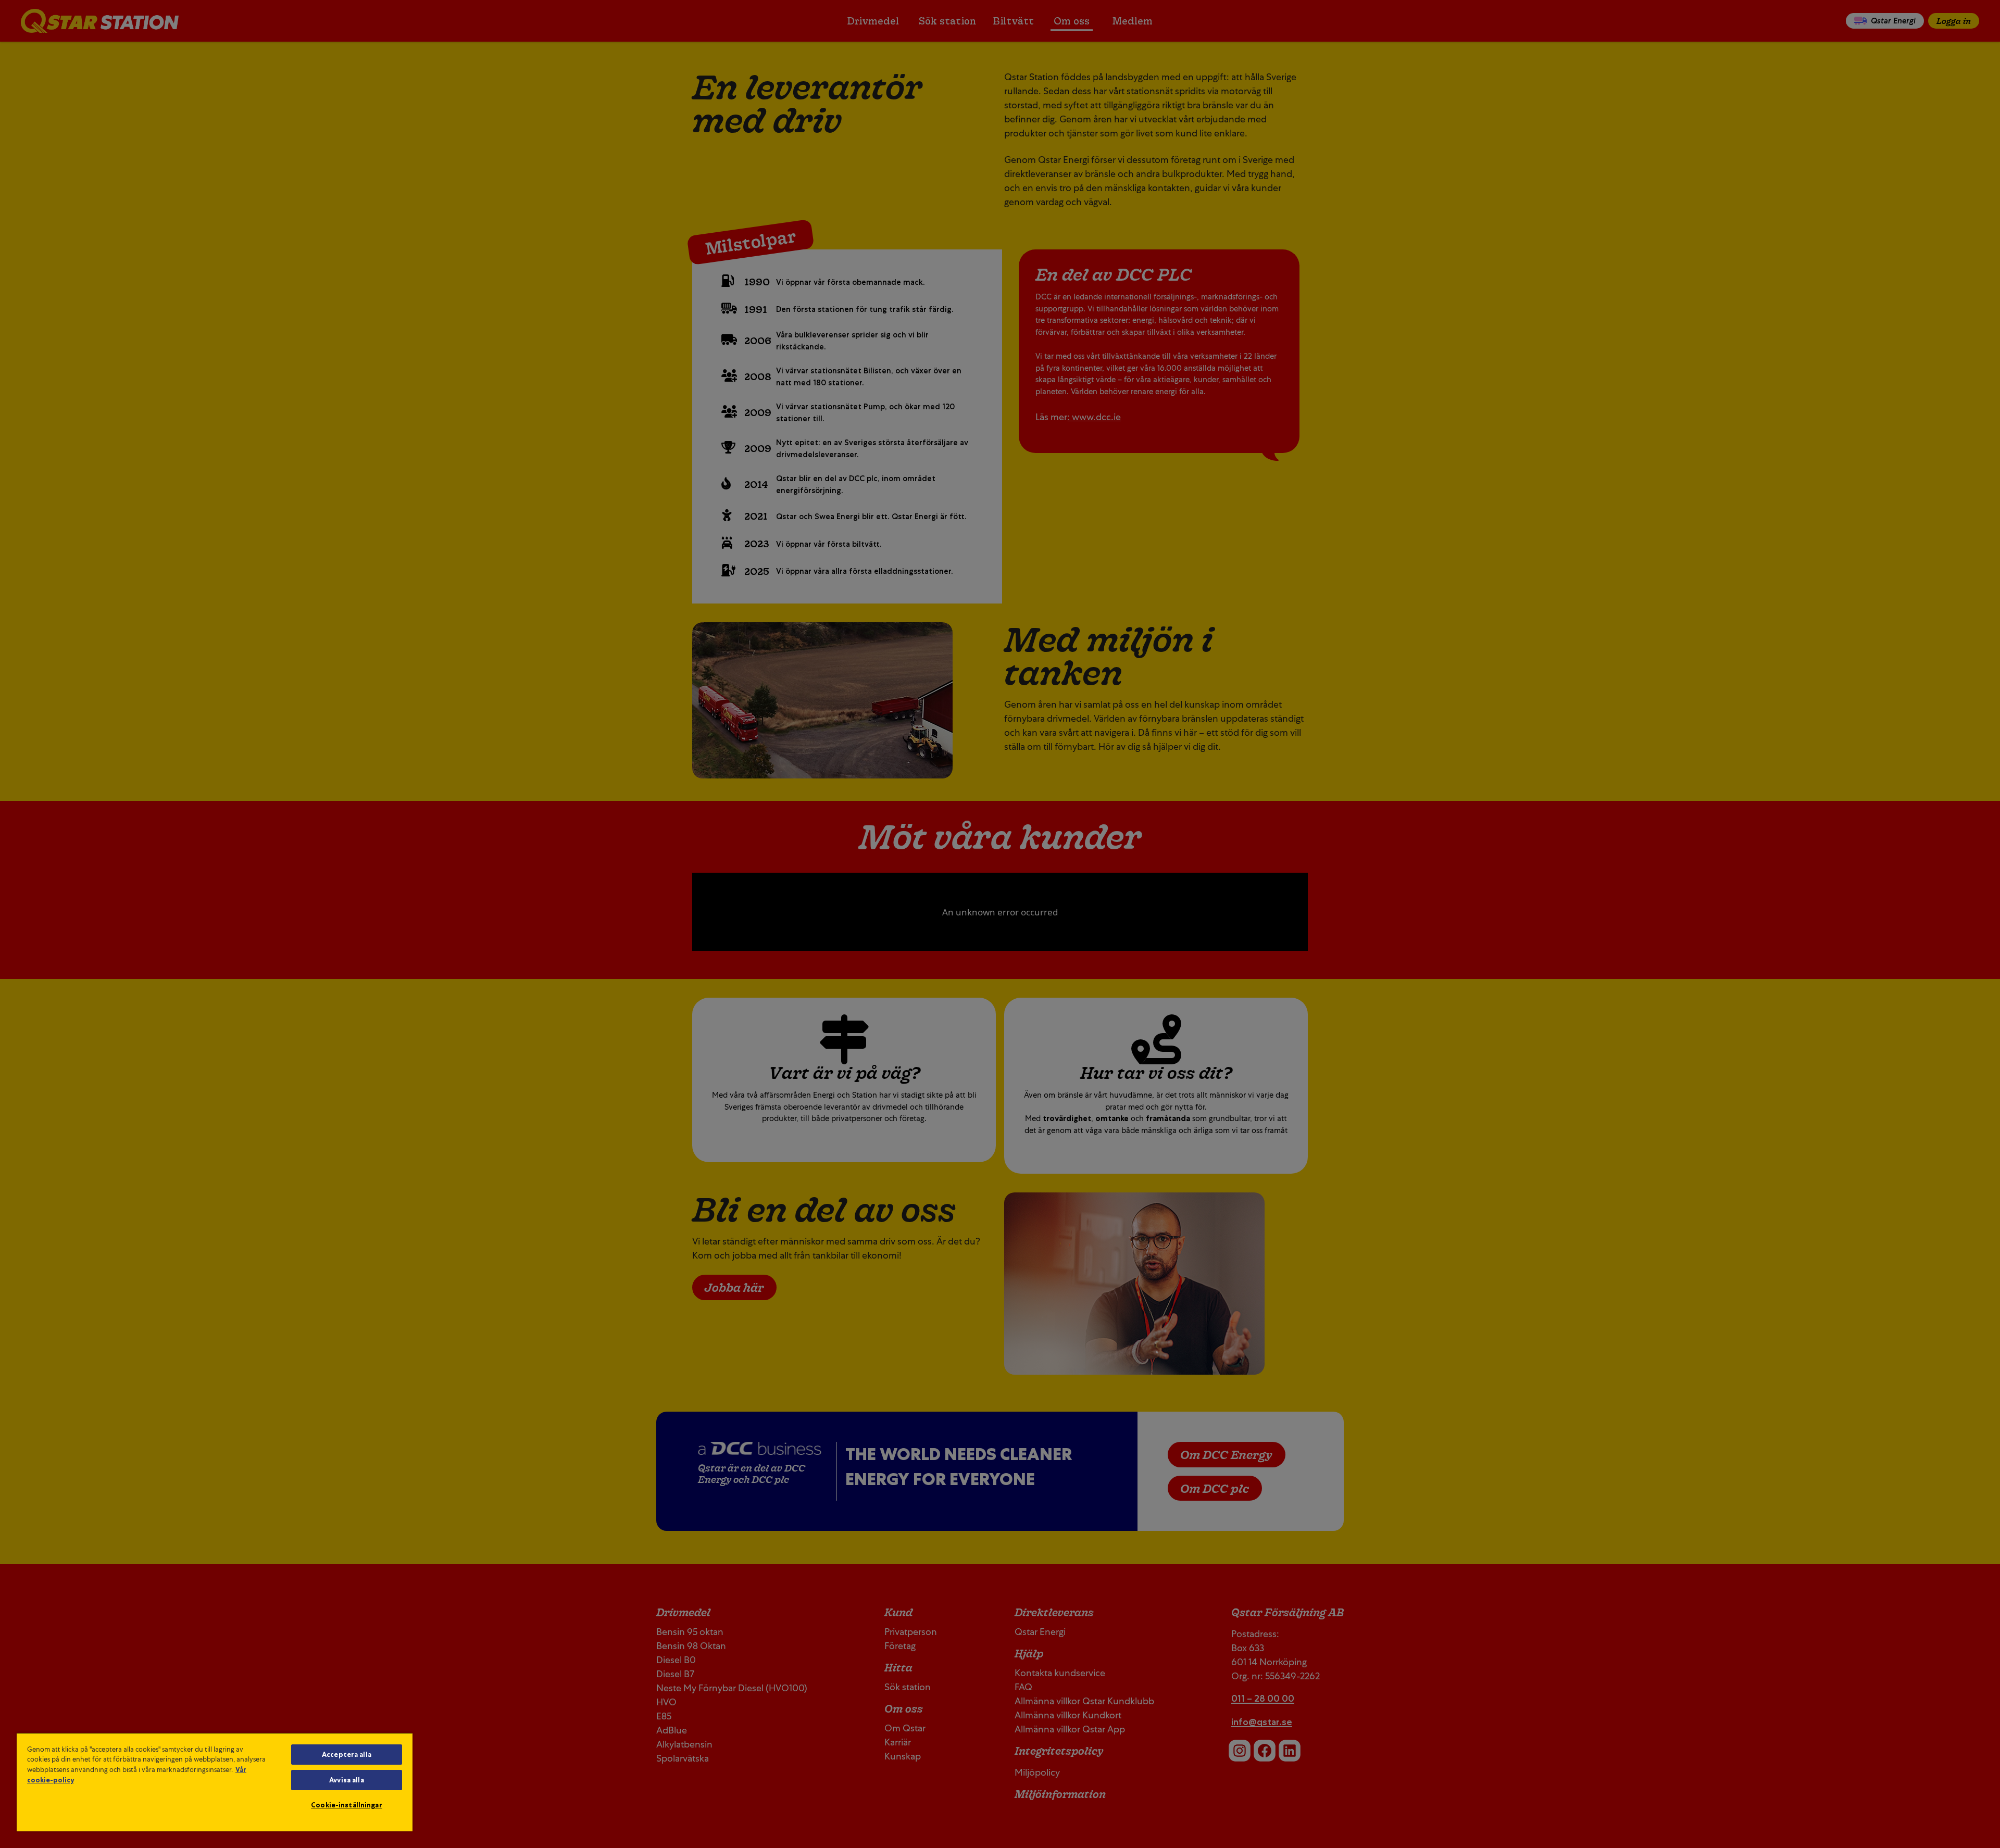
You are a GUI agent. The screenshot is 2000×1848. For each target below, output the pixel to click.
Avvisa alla (346, 1780)
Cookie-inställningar (347, 1805)
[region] (215, 1782)
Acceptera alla (347, 1755)
